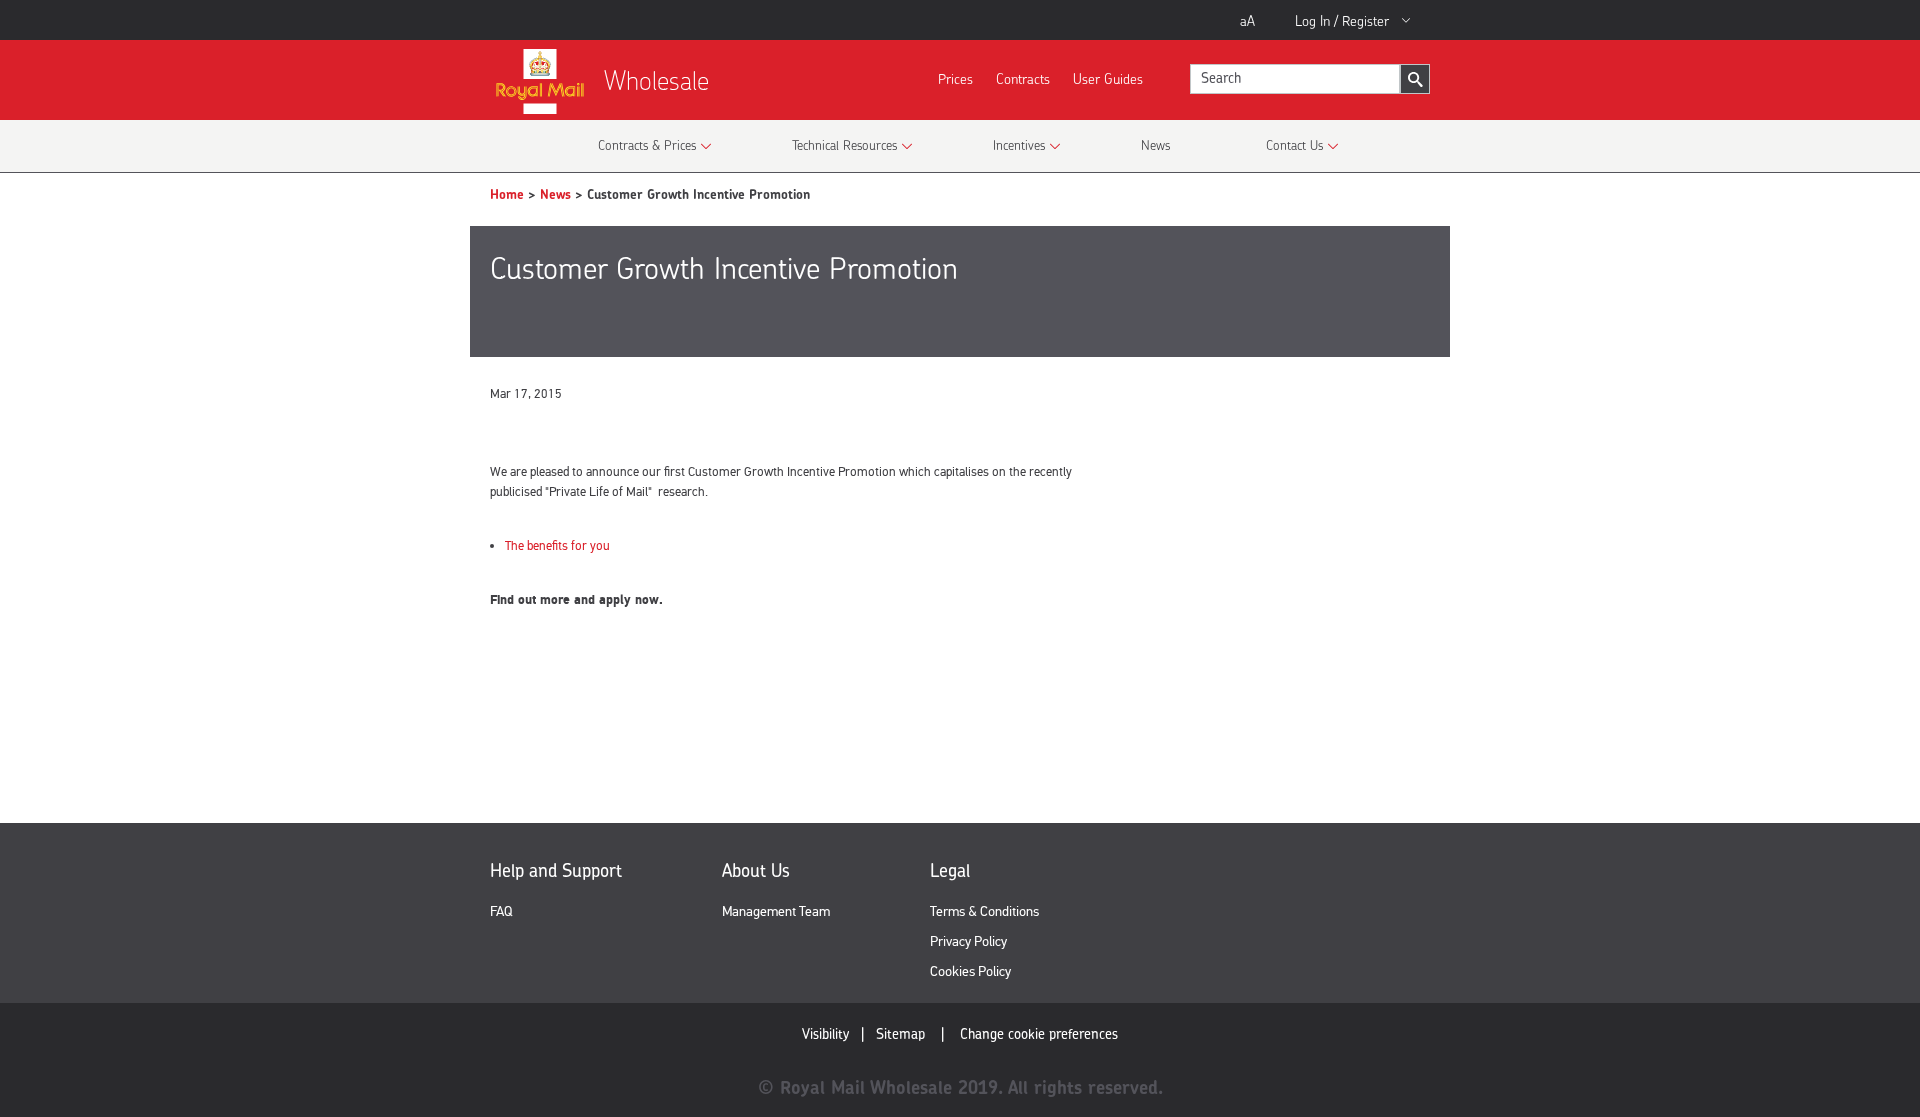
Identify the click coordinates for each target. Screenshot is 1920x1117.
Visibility (825, 1033)
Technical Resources (844, 145)
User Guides (1108, 78)
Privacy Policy (968, 941)
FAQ (501, 911)
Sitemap (900, 1033)
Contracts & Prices (647, 145)
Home (507, 194)
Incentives (1019, 145)
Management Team (776, 911)
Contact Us (1294, 145)
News (1155, 145)
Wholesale (656, 80)
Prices (955, 78)
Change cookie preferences (1039, 1033)
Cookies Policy (970, 971)
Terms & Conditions (984, 911)
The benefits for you (557, 546)
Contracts (1023, 78)
